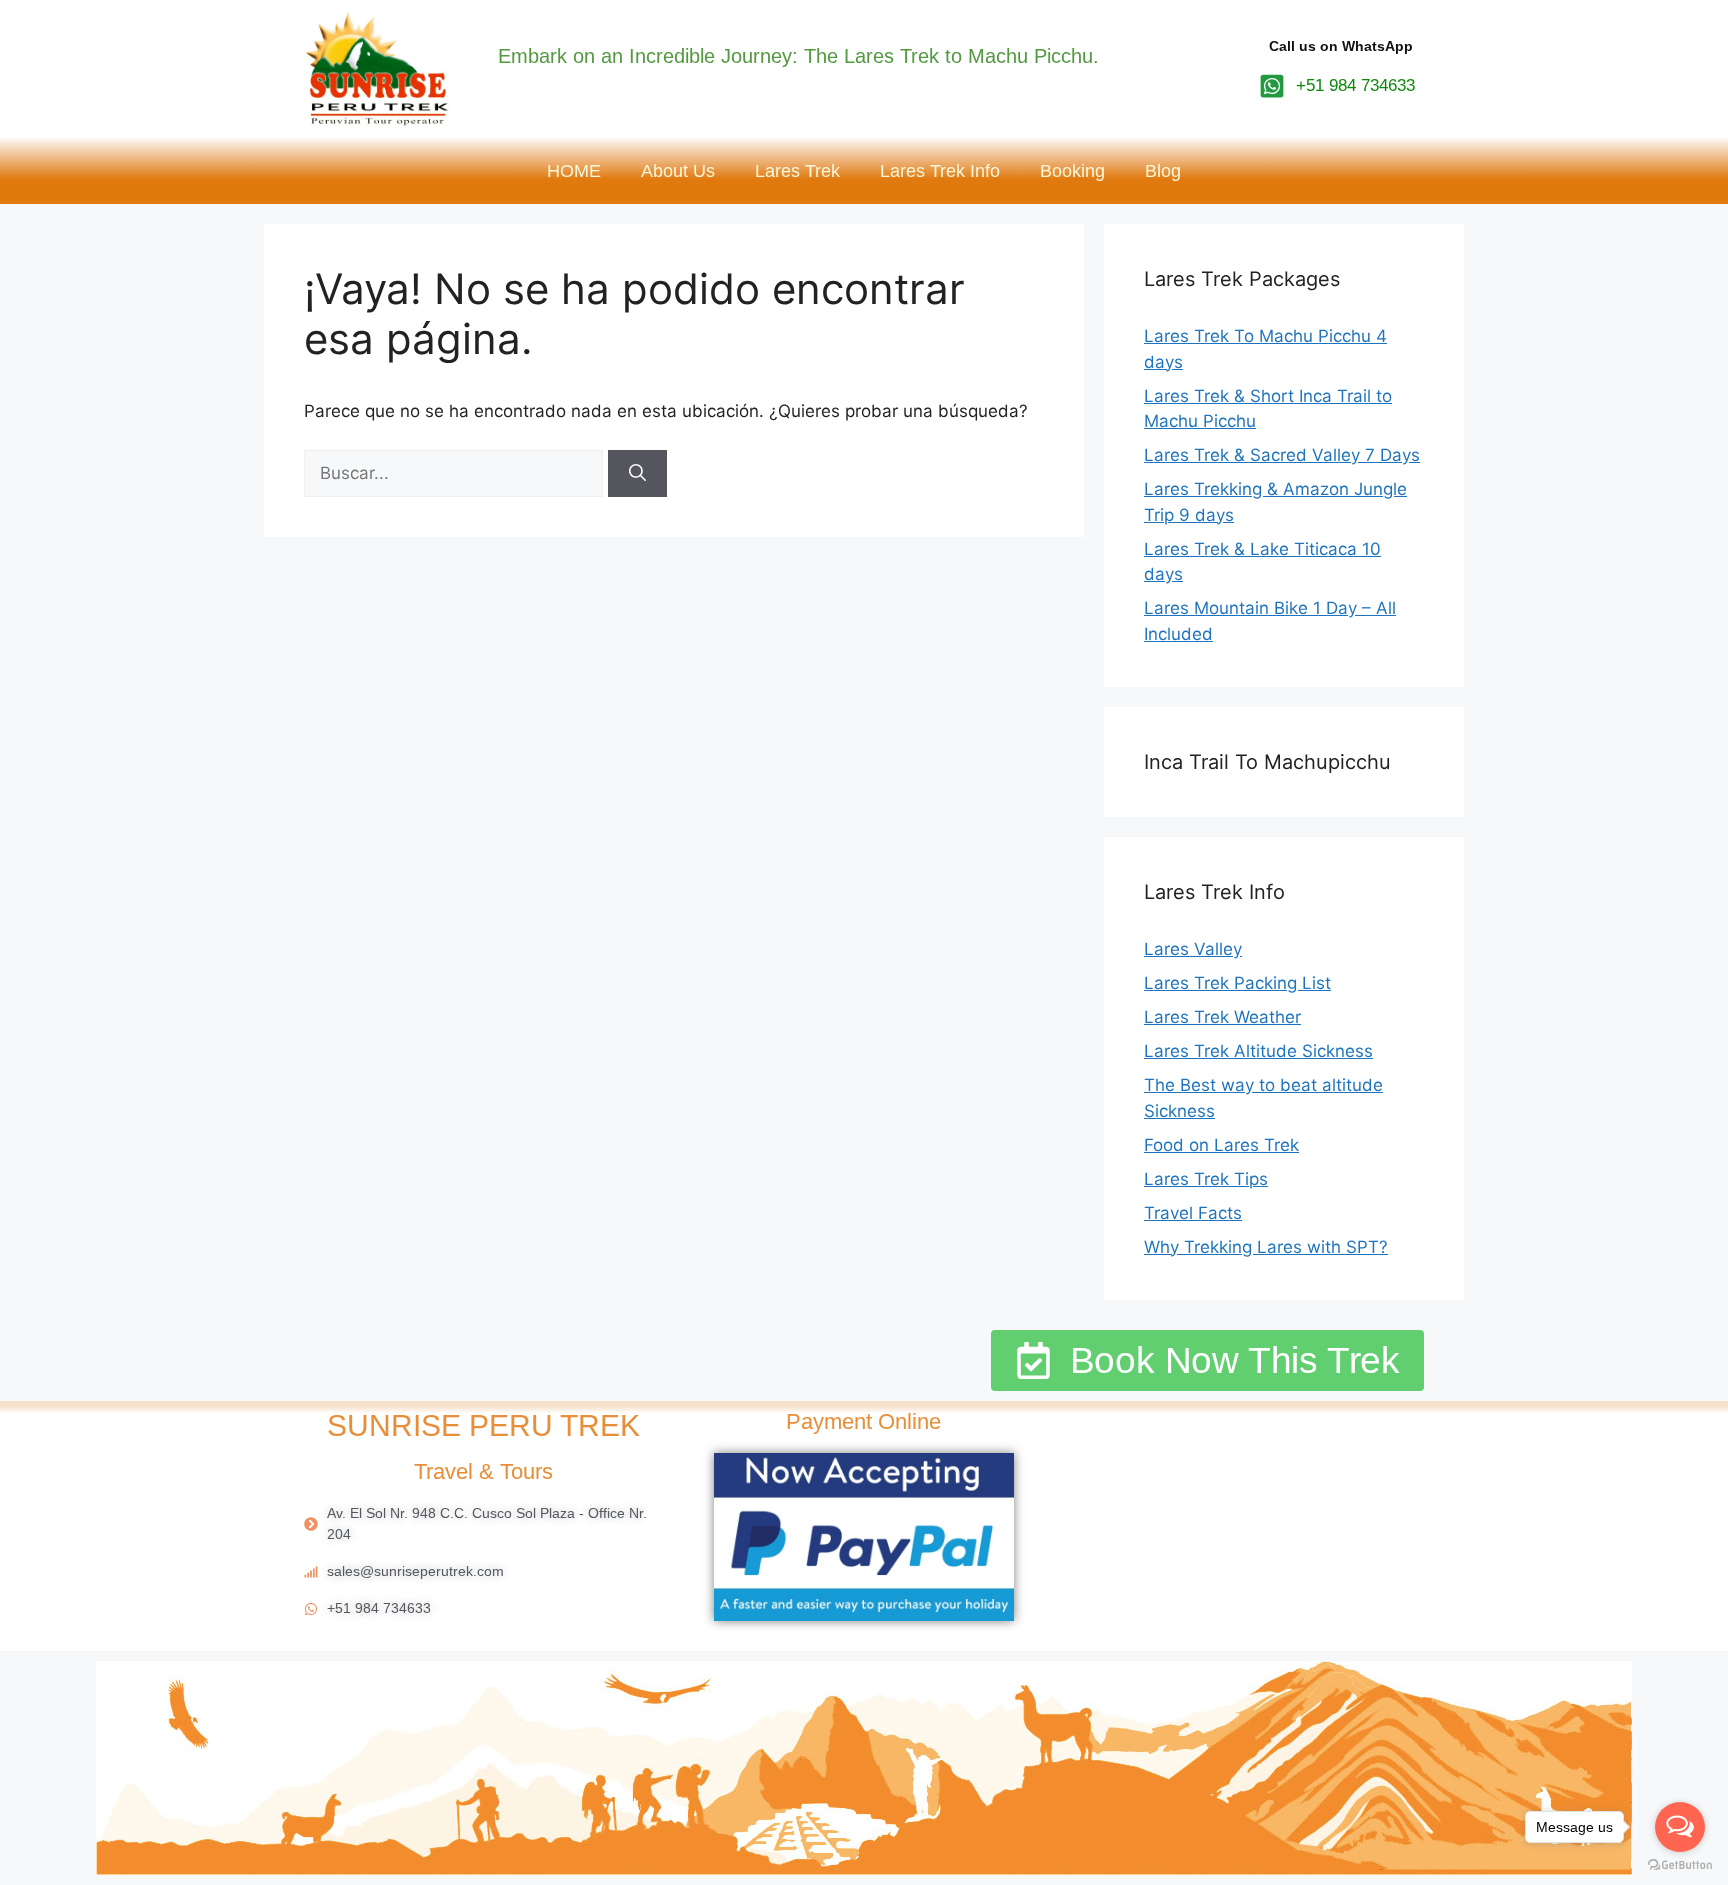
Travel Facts (1193, 1213)
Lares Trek (797, 171)
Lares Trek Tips (1206, 1179)
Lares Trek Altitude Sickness (1258, 1051)
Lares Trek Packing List (1237, 983)
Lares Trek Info (940, 171)
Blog (1163, 171)
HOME (574, 171)
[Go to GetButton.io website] (1680, 1865)
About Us (678, 171)
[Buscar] (637, 474)
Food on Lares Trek (1221, 1145)
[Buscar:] (456, 473)
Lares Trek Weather (1222, 1017)
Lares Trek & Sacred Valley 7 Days (1282, 455)
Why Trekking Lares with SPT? (1266, 1247)
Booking (1072, 171)
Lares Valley (1193, 949)
